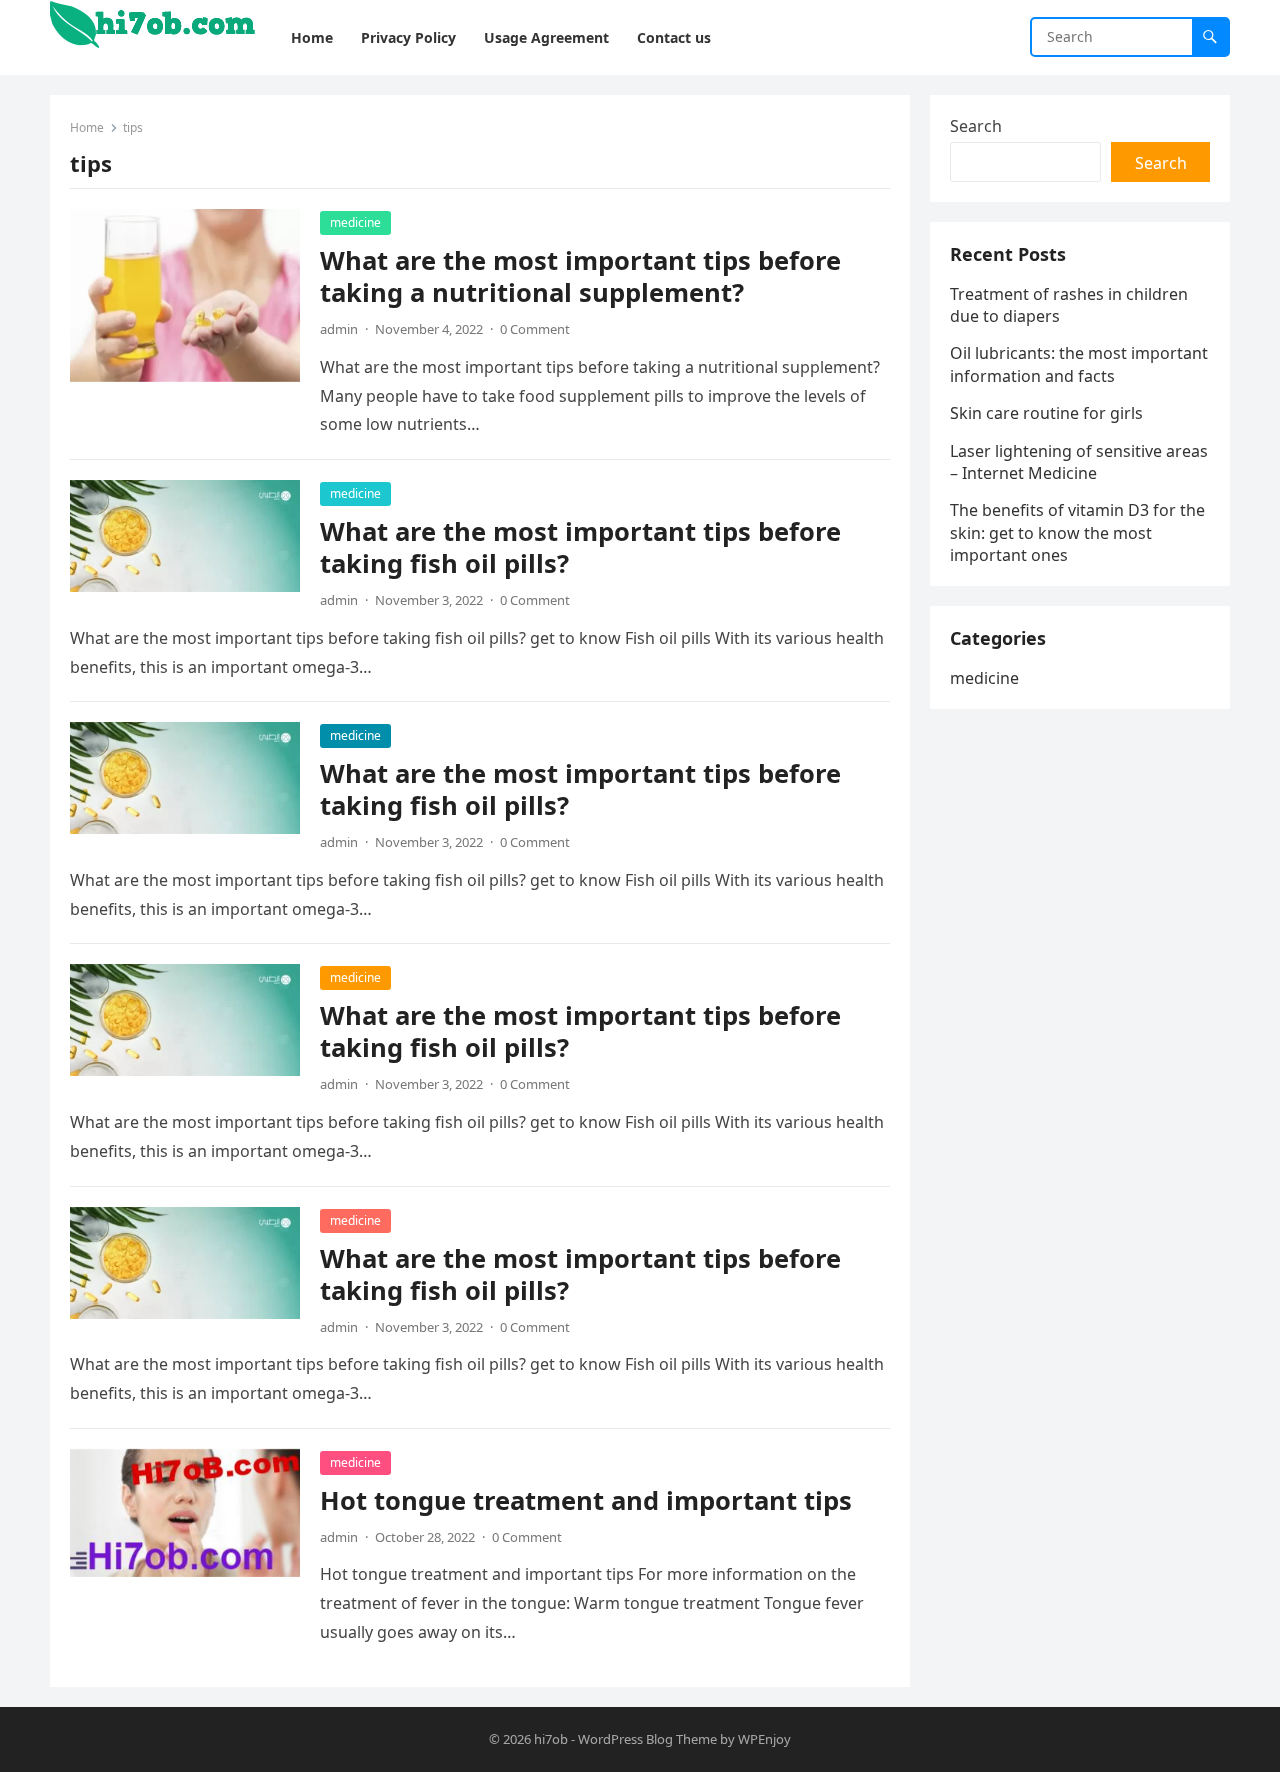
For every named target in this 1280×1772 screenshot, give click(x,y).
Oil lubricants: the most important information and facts (1079, 364)
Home (87, 127)
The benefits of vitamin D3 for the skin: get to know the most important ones (1077, 532)
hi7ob (551, 1739)
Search (976, 126)
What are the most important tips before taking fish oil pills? (580, 547)
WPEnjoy (764, 1739)
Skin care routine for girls (1046, 413)
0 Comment (535, 329)
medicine (355, 222)
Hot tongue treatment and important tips (586, 1500)
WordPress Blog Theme (647, 1739)
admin (339, 329)
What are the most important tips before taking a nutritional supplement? (580, 276)
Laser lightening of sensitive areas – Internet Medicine (1079, 462)
